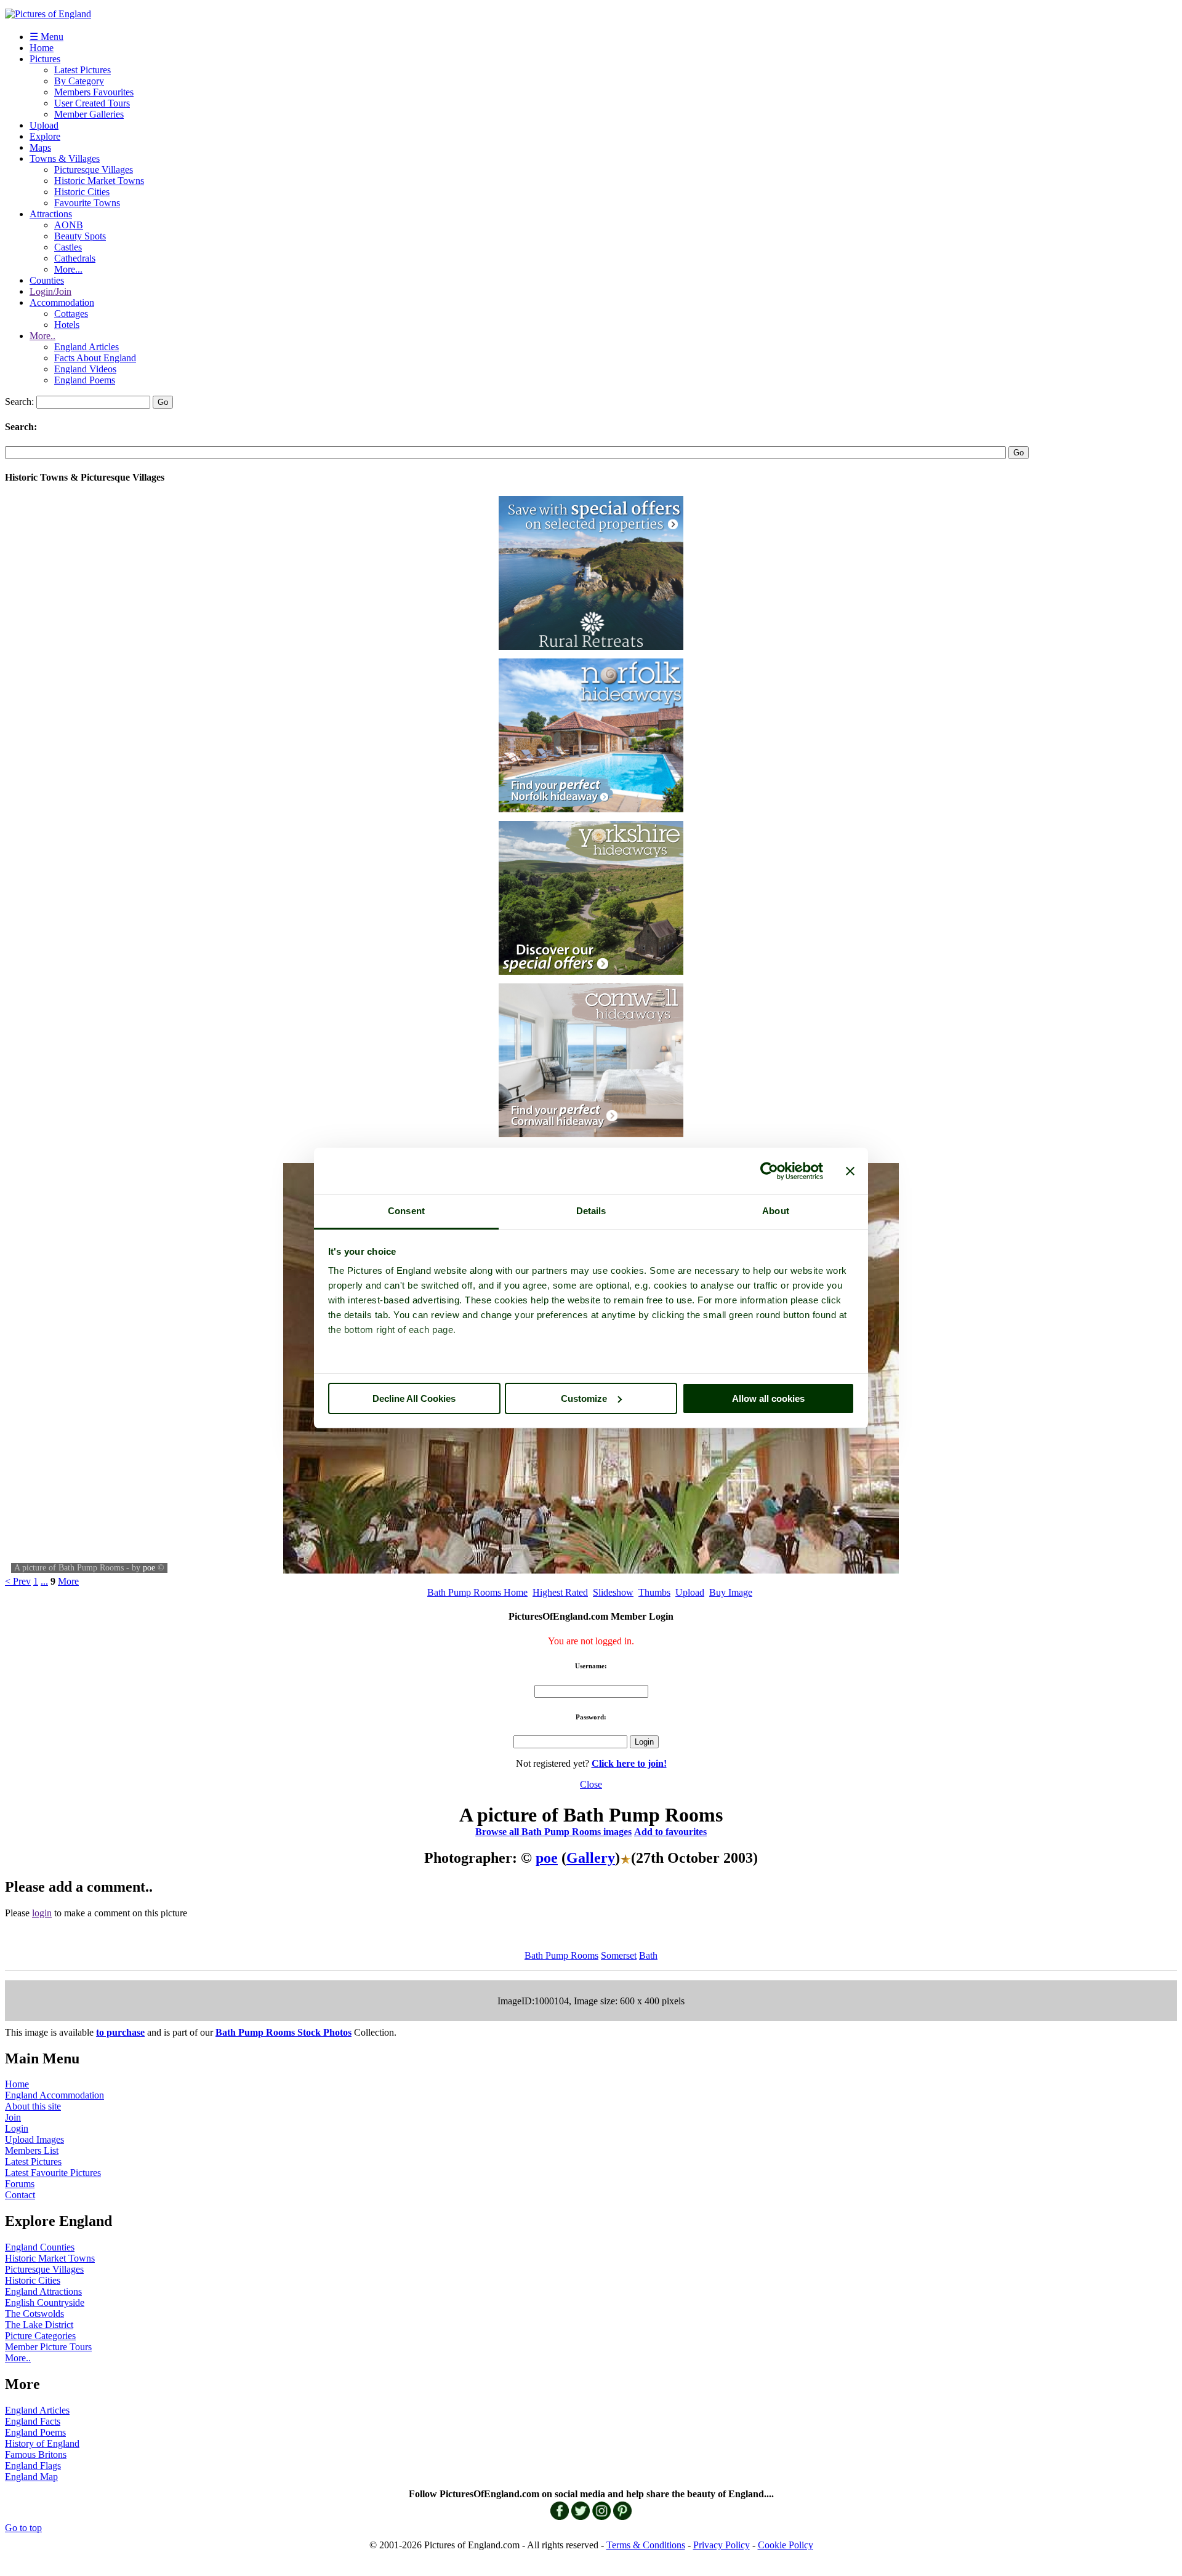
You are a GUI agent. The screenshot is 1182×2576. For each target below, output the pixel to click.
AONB (69, 225)
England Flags (33, 2466)
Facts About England (95, 358)
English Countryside (45, 2302)
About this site (33, 2106)
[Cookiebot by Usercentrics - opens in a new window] (769, 1171)
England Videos (85, 369)
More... (68, 269)
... (44, 1581)
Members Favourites (94, 92)
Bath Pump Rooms (561, 1955)
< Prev (18, 1581)
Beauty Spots (80, 236)
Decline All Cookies (414, 1398)
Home (42, 48)
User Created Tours (92, 103)
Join (13, 2117)
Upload (44, 125)
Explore (45, 136)
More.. (42, 336)
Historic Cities (82, 192)
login (42, 1913)
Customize (584, 1398)
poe (149, 1568)
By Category (79, 81)
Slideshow (613, 1592)
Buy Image (731, 1592)
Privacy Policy (722, 2545)
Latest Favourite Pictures (53, 2173)
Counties (47, 280)
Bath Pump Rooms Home (477, 1592)
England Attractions (43, 2291)
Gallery (591, 1858)
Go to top (23, 2528)
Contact (20, 2195)
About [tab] (776, 1211)
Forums (20, 2184)
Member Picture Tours (48, 2347)
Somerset (619, 1955)
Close (591, 1784)
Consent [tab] (406, 1211)
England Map (31, 2477)
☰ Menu (46, 37)
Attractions (51, 214)
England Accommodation (54, 2095)
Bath (648, 1955)
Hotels (67, 325)
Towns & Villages (65, 158)
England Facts (33, 2421)
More (68, 1581)
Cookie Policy (786, 2545)
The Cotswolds (34, 2314)
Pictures (45, 59)
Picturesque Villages (94, 170)
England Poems (85, 380)
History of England (42, 2443)
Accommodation (62, 302)
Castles (68, 247)
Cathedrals (75, 258)
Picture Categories (40, 2336)
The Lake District (39, 2325)
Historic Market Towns (99, 181)
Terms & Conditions (646, 2545)
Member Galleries (89, 114)
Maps (40, 147)
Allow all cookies (768, 1398)
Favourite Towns (87, 203)
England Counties (40, 2247)
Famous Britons (36, 2454)
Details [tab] (591, 1211)
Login (17, 2128)
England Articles (86, 347)
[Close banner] (850, 1171)
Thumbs (654, 1592)
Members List (32, 2150)
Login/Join (50, 291)
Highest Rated (560, 1592)
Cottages (71, 314)
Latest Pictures (82, 70)
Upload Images (34, 2139)
